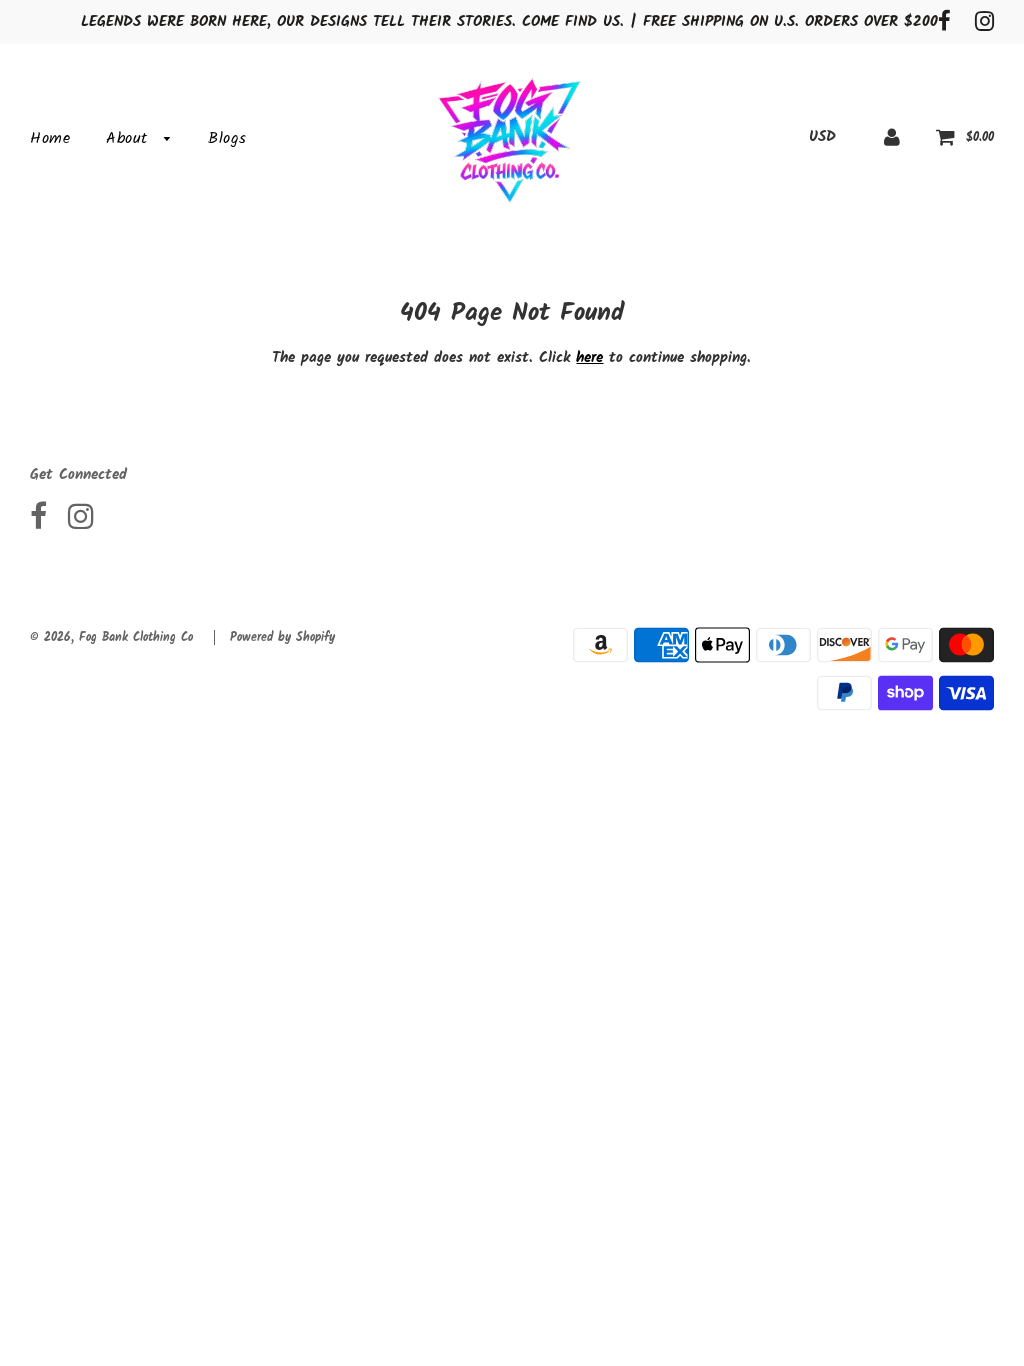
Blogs (227, 138)
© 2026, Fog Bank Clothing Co (111, 637)
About (130, 138)
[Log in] (892, 137)
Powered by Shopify (282, 637)
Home (50, 138)
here (589, 358)
